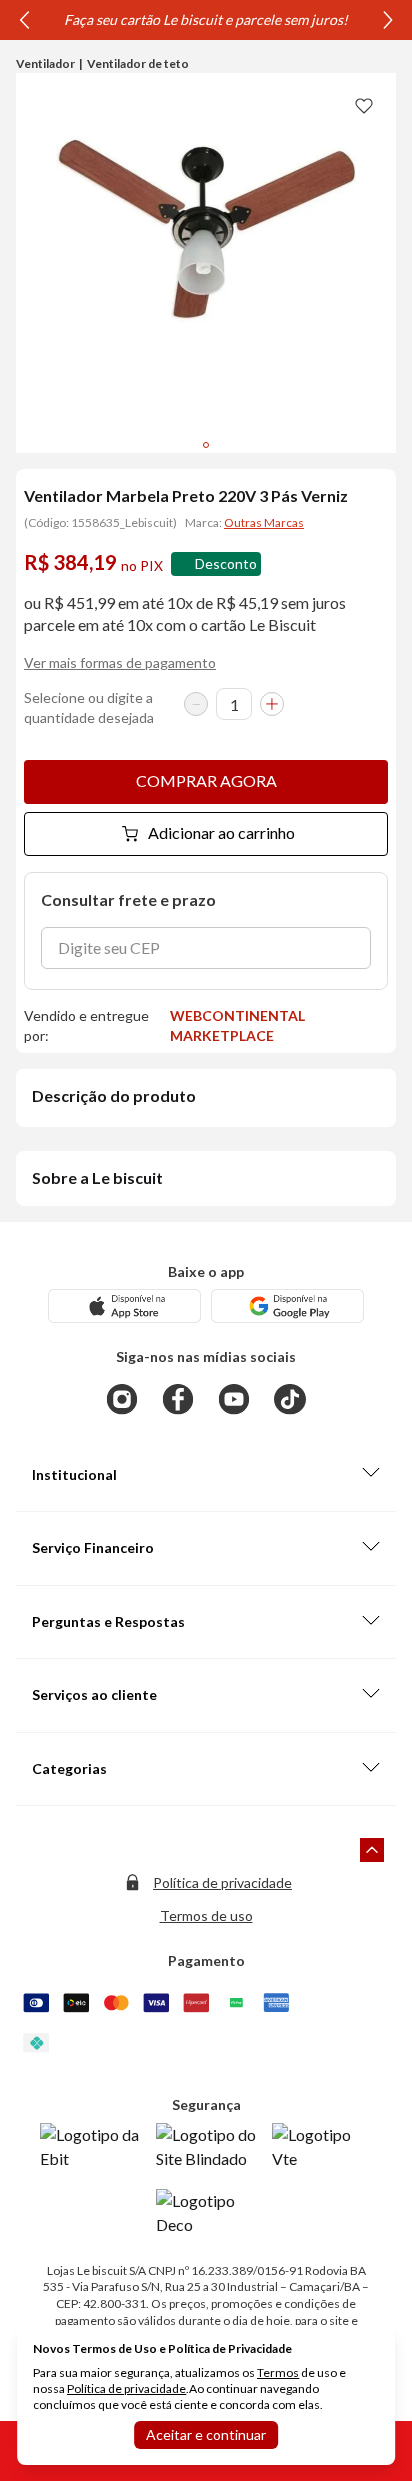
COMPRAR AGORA (206, 780)
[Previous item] (24, 20)
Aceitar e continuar (206, 2434)
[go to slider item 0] (206, 445)
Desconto (226, 563)
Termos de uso (206, 1915)
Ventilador (45, 63)
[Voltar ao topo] (372, 1850)
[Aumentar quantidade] (272, 704)
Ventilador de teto (138, 63)
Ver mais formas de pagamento (120, 662)
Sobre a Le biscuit (97, 1177)
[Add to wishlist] (364, 105)
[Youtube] (234, 1399)
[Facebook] (178, 1399)
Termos (278, 2372)
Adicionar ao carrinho (221, 832)
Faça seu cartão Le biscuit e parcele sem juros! (206, 19)
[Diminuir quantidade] (196, 704)
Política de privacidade (222, 1882)
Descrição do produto (114, 1095)
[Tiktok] (290, 1399)
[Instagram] (122, 1399)
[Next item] (388, 20)
